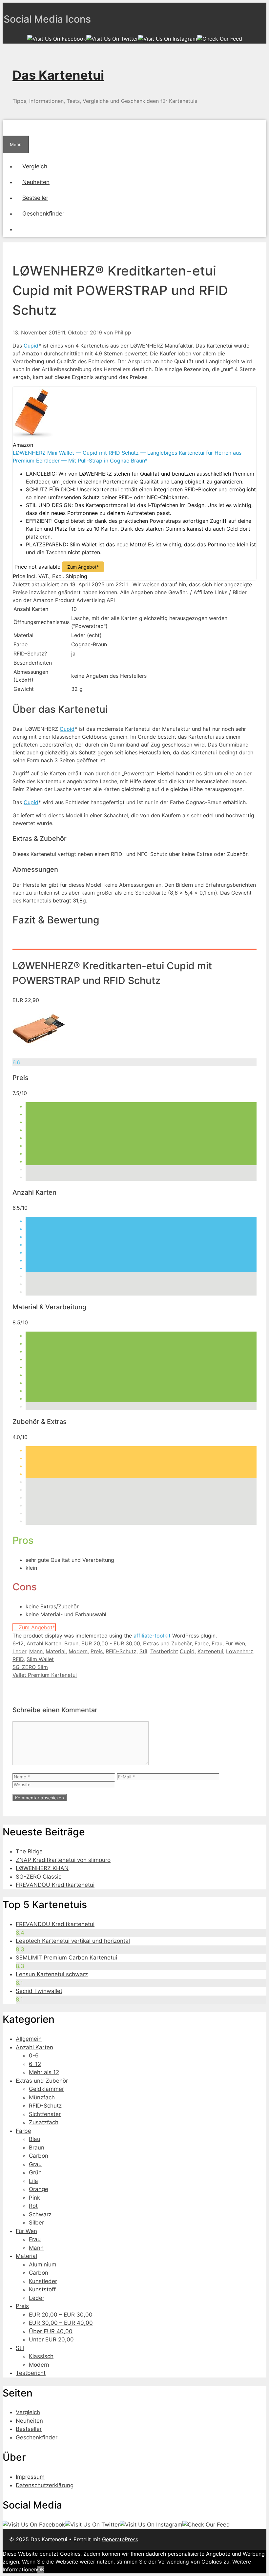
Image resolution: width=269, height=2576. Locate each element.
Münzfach (42, 2097)
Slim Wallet (40, 1659)
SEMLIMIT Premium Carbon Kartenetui (66, 1958)
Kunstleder (43, 2281)
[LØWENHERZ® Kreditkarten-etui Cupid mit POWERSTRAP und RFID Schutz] (39, 1054)
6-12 (18, 1643)
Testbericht (164, 1651)
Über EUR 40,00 (51, 2331)
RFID (18, 1659)
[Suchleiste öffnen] (9, 128)
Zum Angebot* (83, 567)
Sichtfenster (45, 2114)
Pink (34, 2198)
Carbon (39, 2156)
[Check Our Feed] (220, 39)
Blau (35, 2139)
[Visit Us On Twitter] (112, 39)
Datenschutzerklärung (45, 2485)
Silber (36, 2223)
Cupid (31, 346)
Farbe (202, 1643)
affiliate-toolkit (152, 1636)
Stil (143, 1651)
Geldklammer (46, 2089)
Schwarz (40, 2214)
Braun (71, 1643)
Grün (35, 2172)
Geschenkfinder (43, 213)
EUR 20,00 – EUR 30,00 (61, 2315)
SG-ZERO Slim (30, 1667)
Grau (35, 2164)
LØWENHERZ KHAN (42, 1868)
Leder (19, 1651)
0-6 (34, 2055)
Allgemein (29, 2039)
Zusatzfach (44, 2122)
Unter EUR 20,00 (51, 2339)
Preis (97, 1651)
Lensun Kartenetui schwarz (52, 1974)
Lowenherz (240, 1651)
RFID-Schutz (121, 1651)
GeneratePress (120, 2539)
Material (56, 1651)
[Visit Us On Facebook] (57, 39)
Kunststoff (42, 2289)
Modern (78, 1651)
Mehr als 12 (44, 2072)
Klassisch (41, 2356)
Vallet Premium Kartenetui (45, 1675)
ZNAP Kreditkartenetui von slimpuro (63, 1860)
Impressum (30, 2477)
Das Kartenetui (58, 75)
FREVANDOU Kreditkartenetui (55, 1885)
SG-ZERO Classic (39, 1877)
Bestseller (35, 198)
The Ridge (29, 1851)
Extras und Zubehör (167, 1643)
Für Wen (235, 1643)
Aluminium (43, 2264)
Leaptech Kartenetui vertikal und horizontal (73, 1941)
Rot (33, 2206)
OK (41, 2569)
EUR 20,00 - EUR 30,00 (111, 1643)
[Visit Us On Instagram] (168, 39)
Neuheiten (36, 182)
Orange (39, 2189)
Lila (33, 2181)
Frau (217, 1643)
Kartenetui (210, 1651)
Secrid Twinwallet (39, 1991)
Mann (36, 1651)
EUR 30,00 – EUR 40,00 (61, 2323)
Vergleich (35, 166)
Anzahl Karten (44, 1643)
